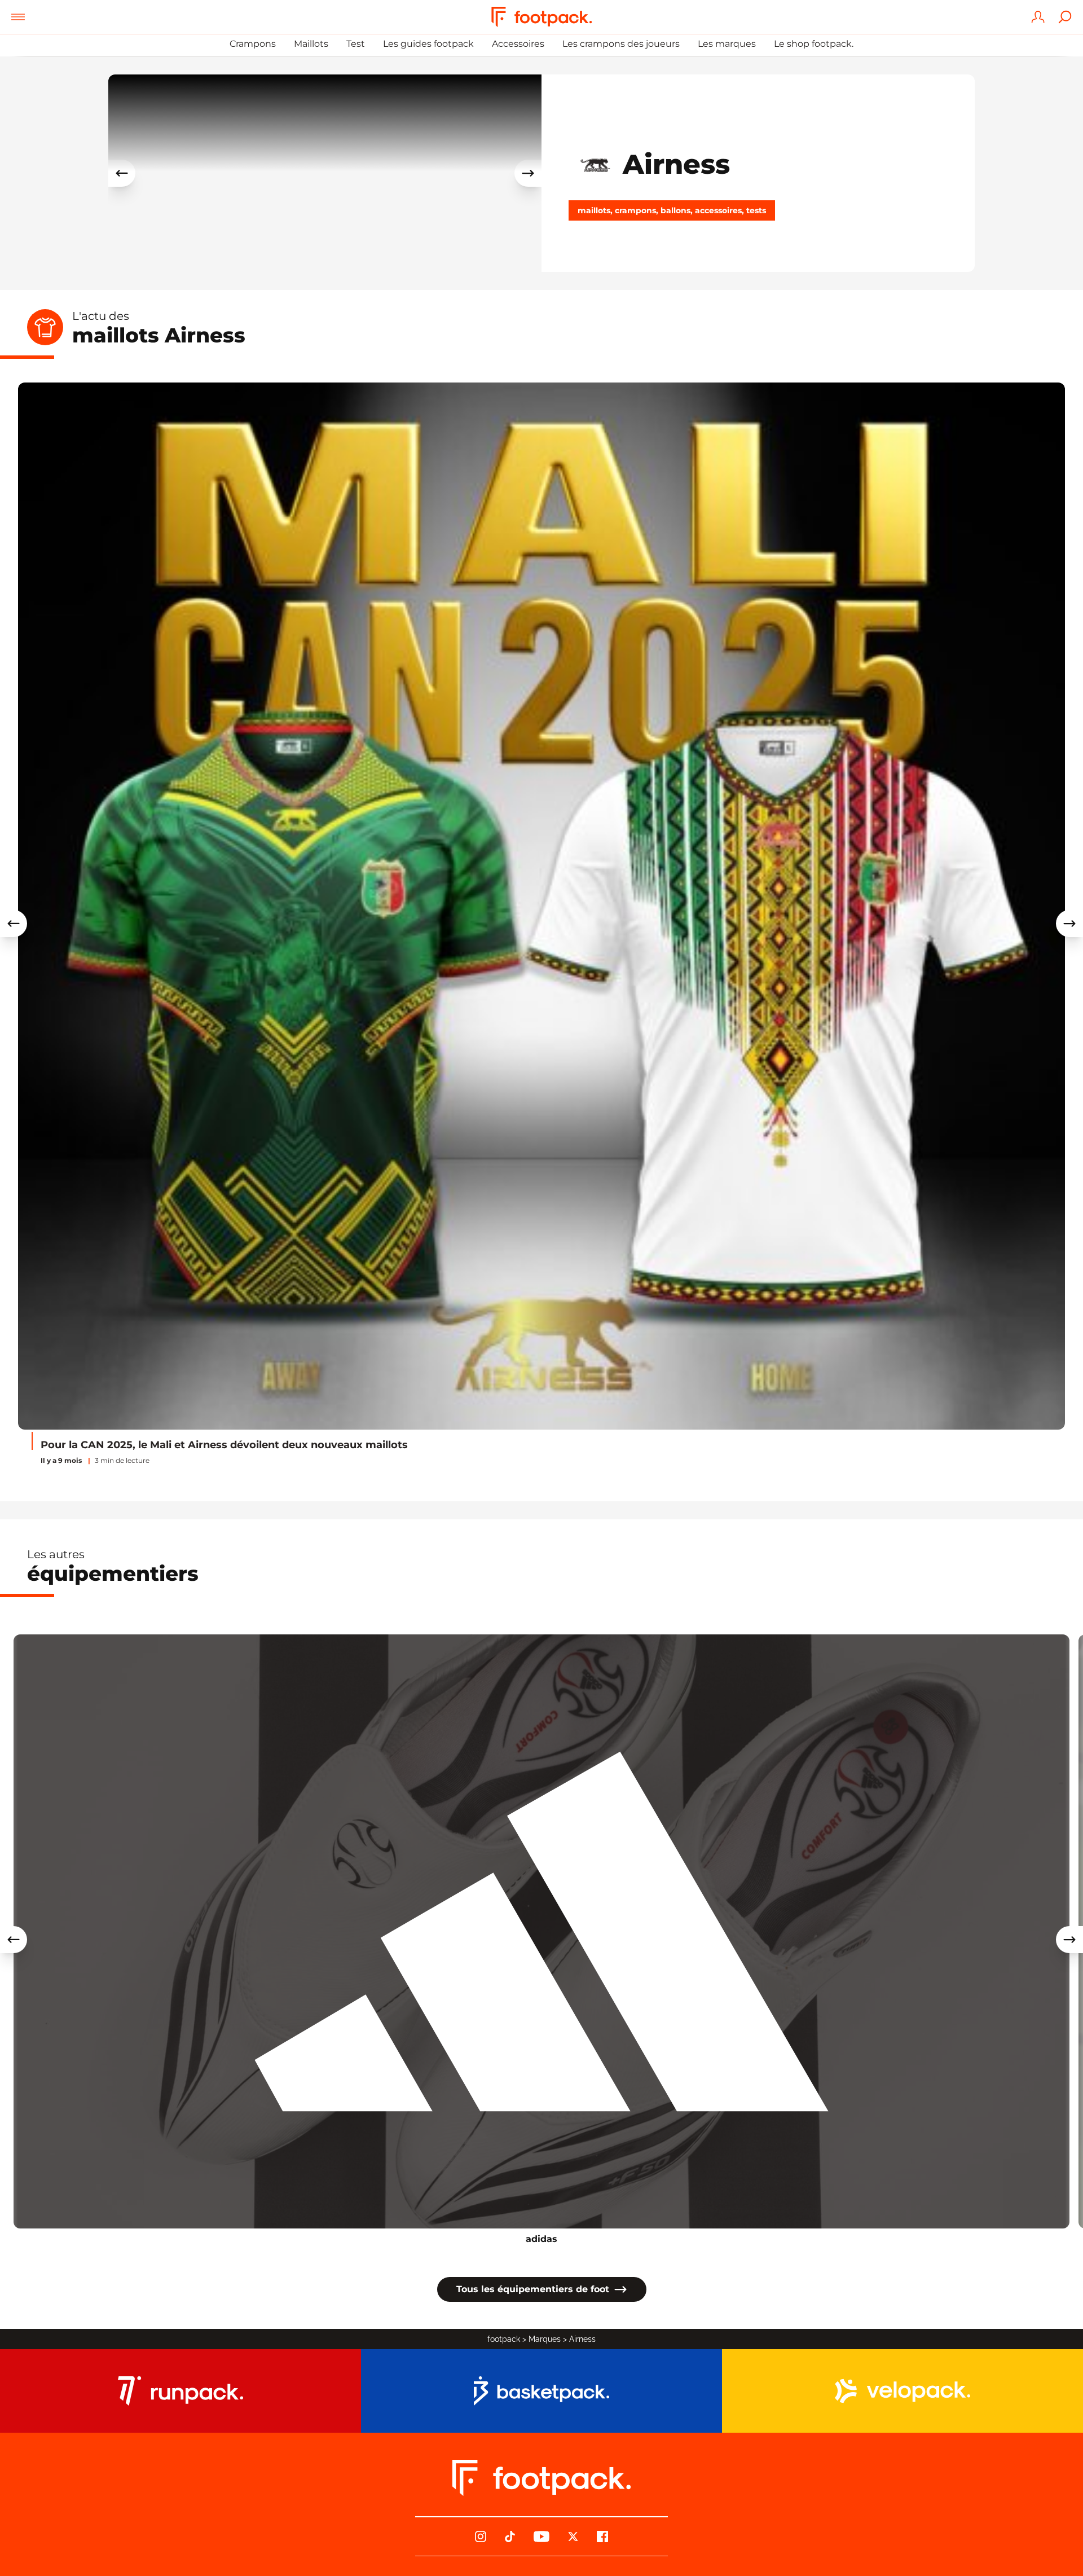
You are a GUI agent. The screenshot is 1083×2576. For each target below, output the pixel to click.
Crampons (253, 44)
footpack (504, 2339)
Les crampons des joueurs (621, 44)
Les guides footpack (428, 44)
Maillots (311, 44)
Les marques (727, 44)
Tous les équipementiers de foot (533, 2289)
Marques (545, 2339)
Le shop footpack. (814, 44)
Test (356, 44)
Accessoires (518, 44)
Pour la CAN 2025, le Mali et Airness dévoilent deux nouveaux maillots (224, 1445)
